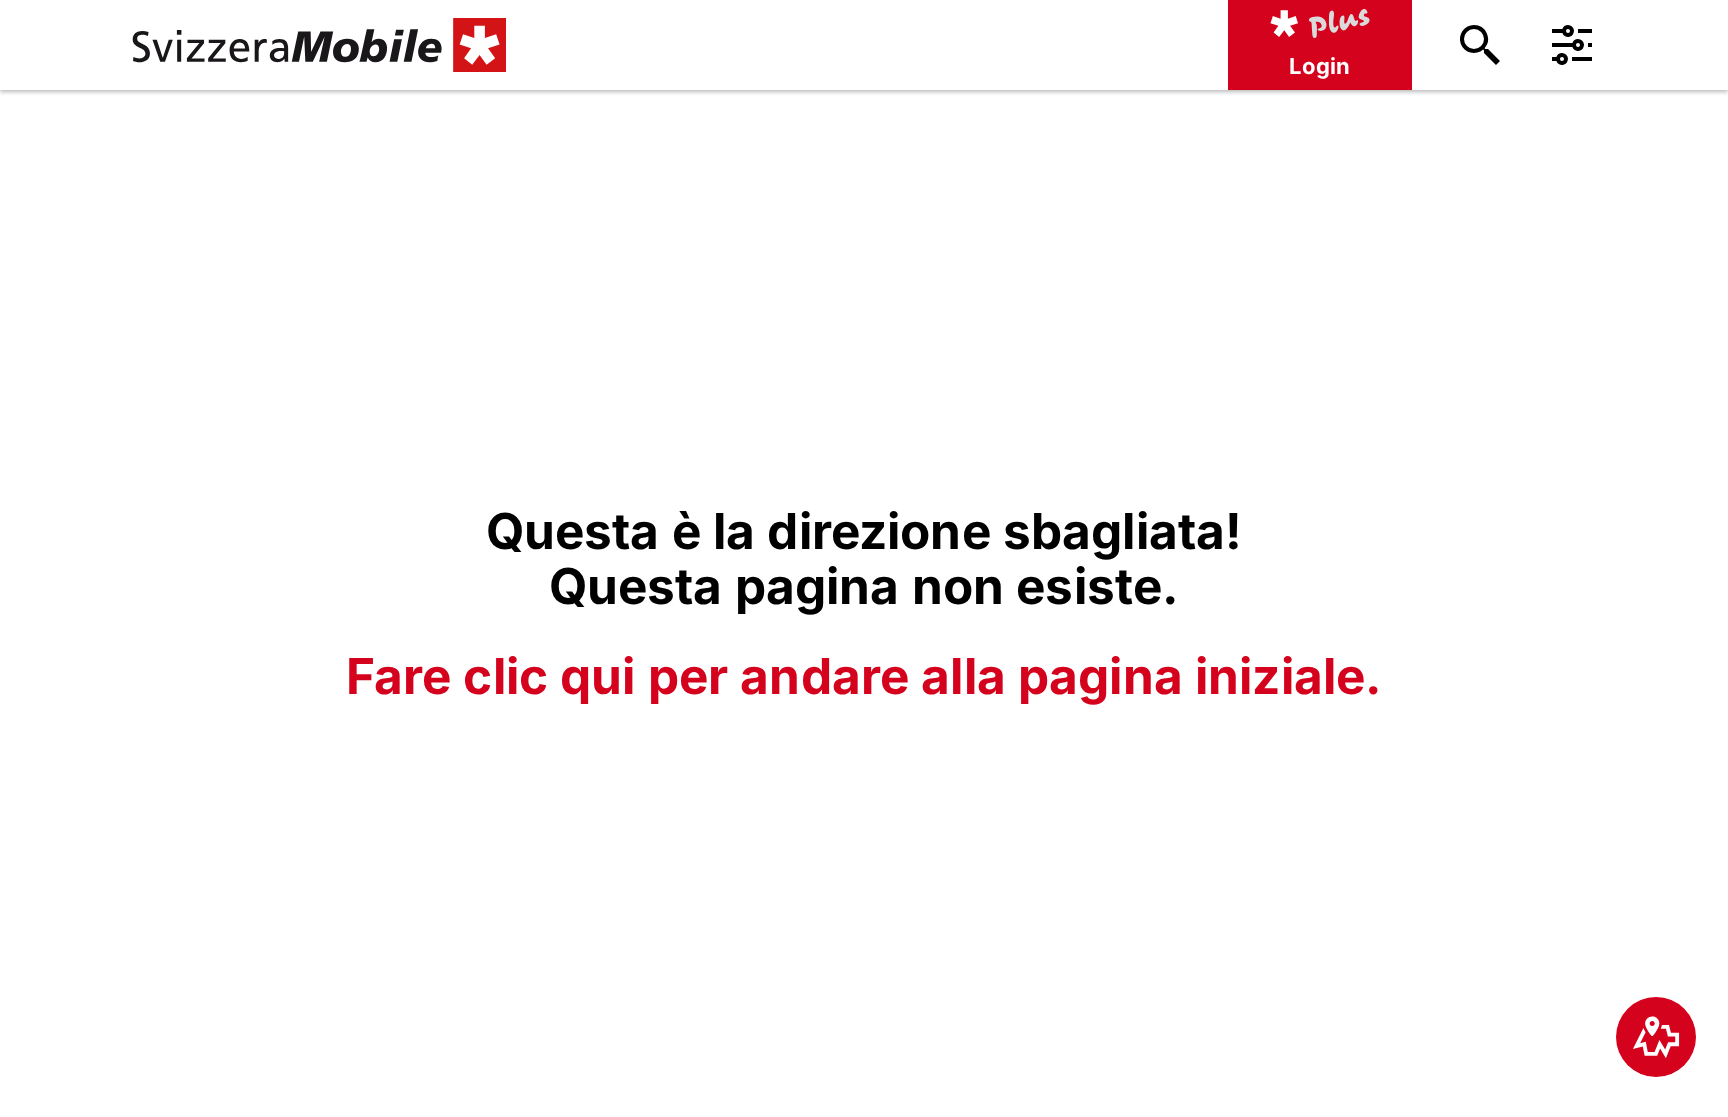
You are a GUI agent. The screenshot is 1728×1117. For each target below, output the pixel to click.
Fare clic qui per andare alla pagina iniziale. (864, 676)
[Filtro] (1572, 45)
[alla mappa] (1656, 1037)
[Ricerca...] (1480, 45)
